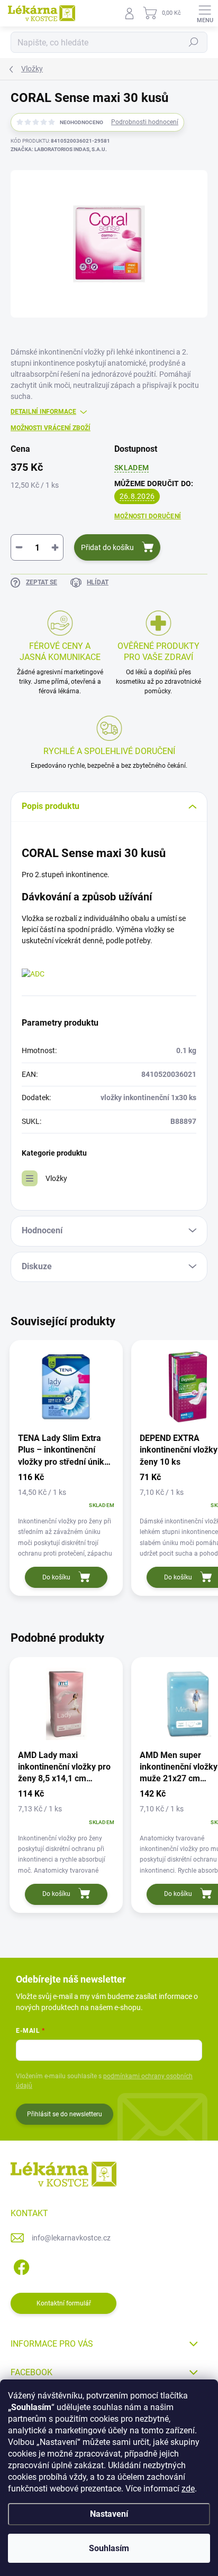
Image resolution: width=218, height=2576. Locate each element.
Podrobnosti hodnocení (145, 122)
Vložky (56, 1178)
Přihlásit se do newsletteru (65, 2114)
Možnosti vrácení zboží (51, 428)
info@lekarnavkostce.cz (71, 2238)
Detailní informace (43, 412)
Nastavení (109, 2514)
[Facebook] (20, 2266)
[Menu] (205, 13)
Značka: (59, 149)
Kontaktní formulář (64, 2303)
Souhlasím (109, 2548)
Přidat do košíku (107, 547)
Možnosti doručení (148, 516)
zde (188, 2489)
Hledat (194, 42)
